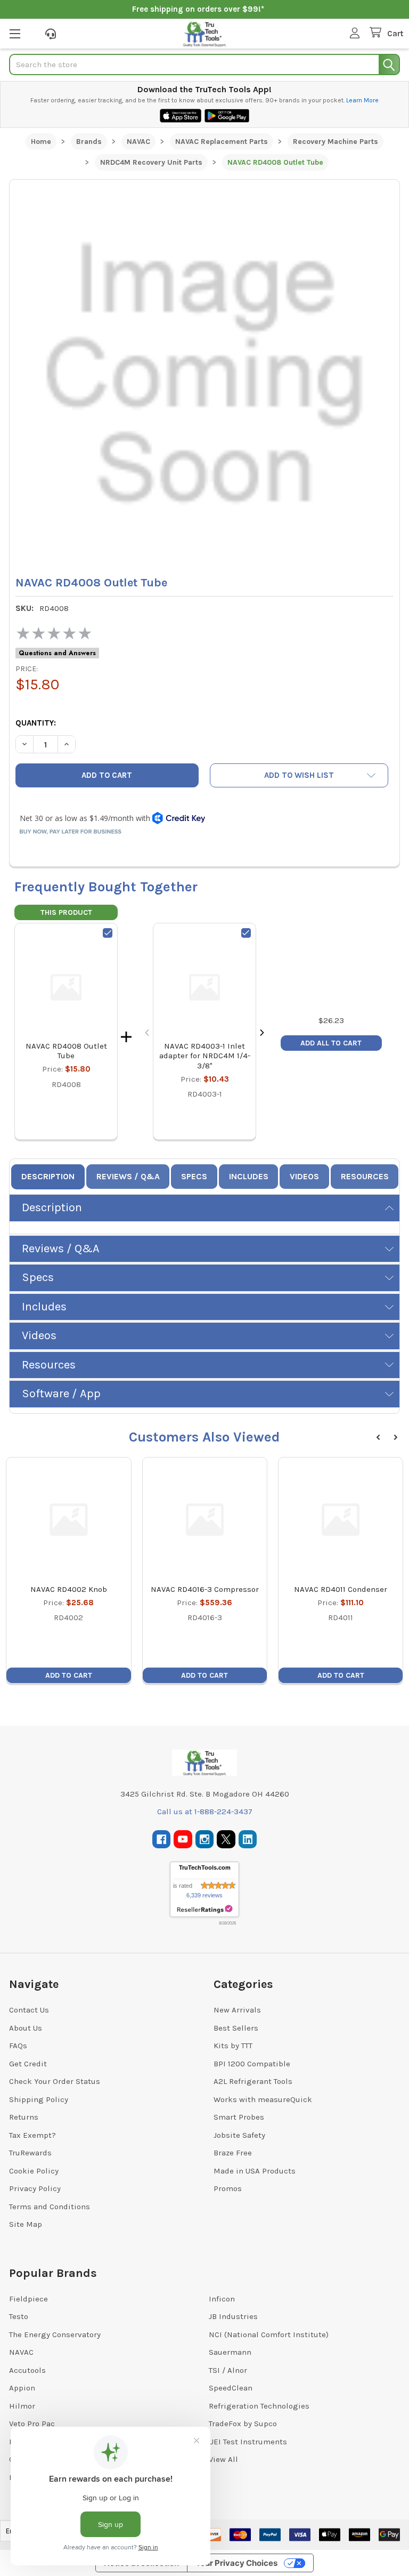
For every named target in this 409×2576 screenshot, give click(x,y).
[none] (204, 375)
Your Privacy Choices (236, 2563)
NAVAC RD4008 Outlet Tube (66, 1051)
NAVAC (21, 2352)
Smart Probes (239, 2117)
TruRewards (30, 2153)
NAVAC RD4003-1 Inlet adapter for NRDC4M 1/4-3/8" (205, 1056)
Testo (19, 2316)
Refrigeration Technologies (259, 2406)
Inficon (222, 2299)
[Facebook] (162, 1840)
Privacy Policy (35, 2188)
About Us (26, 2028)
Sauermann (230, 2352)
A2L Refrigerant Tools (253, 2081)
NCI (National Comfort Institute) (269, 2334)
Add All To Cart (331, 1043)
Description (48, 1176)
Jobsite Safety (239, 2135)
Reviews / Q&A (128, 1176)
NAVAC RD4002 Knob (69, 1589)
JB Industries (233, 2316)
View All (223, 2459)
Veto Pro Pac (32, 2424)
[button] (299, 775)
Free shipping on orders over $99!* (198, 9)
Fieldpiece (28, 2299)
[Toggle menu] (15, 33)
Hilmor (22, 2406)
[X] (226, 1840)
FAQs (18, 2046)
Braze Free (233, 2153)
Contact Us (29, 2010)
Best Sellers (236, 2028)
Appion (22, 2388)
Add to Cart (69, 1675)
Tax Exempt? (32, 2135)
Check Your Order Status (55, 2081)
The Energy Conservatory (55, 2334)
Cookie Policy (34, 2171)
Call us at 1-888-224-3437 (205, 1812)
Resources (365, 1176)
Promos (228, 2188)
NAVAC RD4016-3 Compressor (205, 1589)
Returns (24, 2117)
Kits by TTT (233, 2046)
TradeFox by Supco (243, 2424)
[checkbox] (108, 933)
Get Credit (28, 2064)
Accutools (27, 2370)
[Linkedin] (248, 1840)
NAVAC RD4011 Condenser (341, 1589)
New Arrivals (237, 2010)
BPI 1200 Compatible (252, 2064)
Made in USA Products (255, 2171)
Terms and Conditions (50, 2207)
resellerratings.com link (205, 1909)
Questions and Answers (57, 653)
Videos (304, 1176)
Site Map (26, 2224)
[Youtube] (183, 1840)
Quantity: (36, 723)
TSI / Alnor (228, 2370)
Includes (249, 1176)
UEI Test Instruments (248, 2442)
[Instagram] (205, 1840)
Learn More (362, 100)
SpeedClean (231, 2388)
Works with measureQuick (263, 2099)
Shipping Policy (39, 2099)
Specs (194, 1176)
